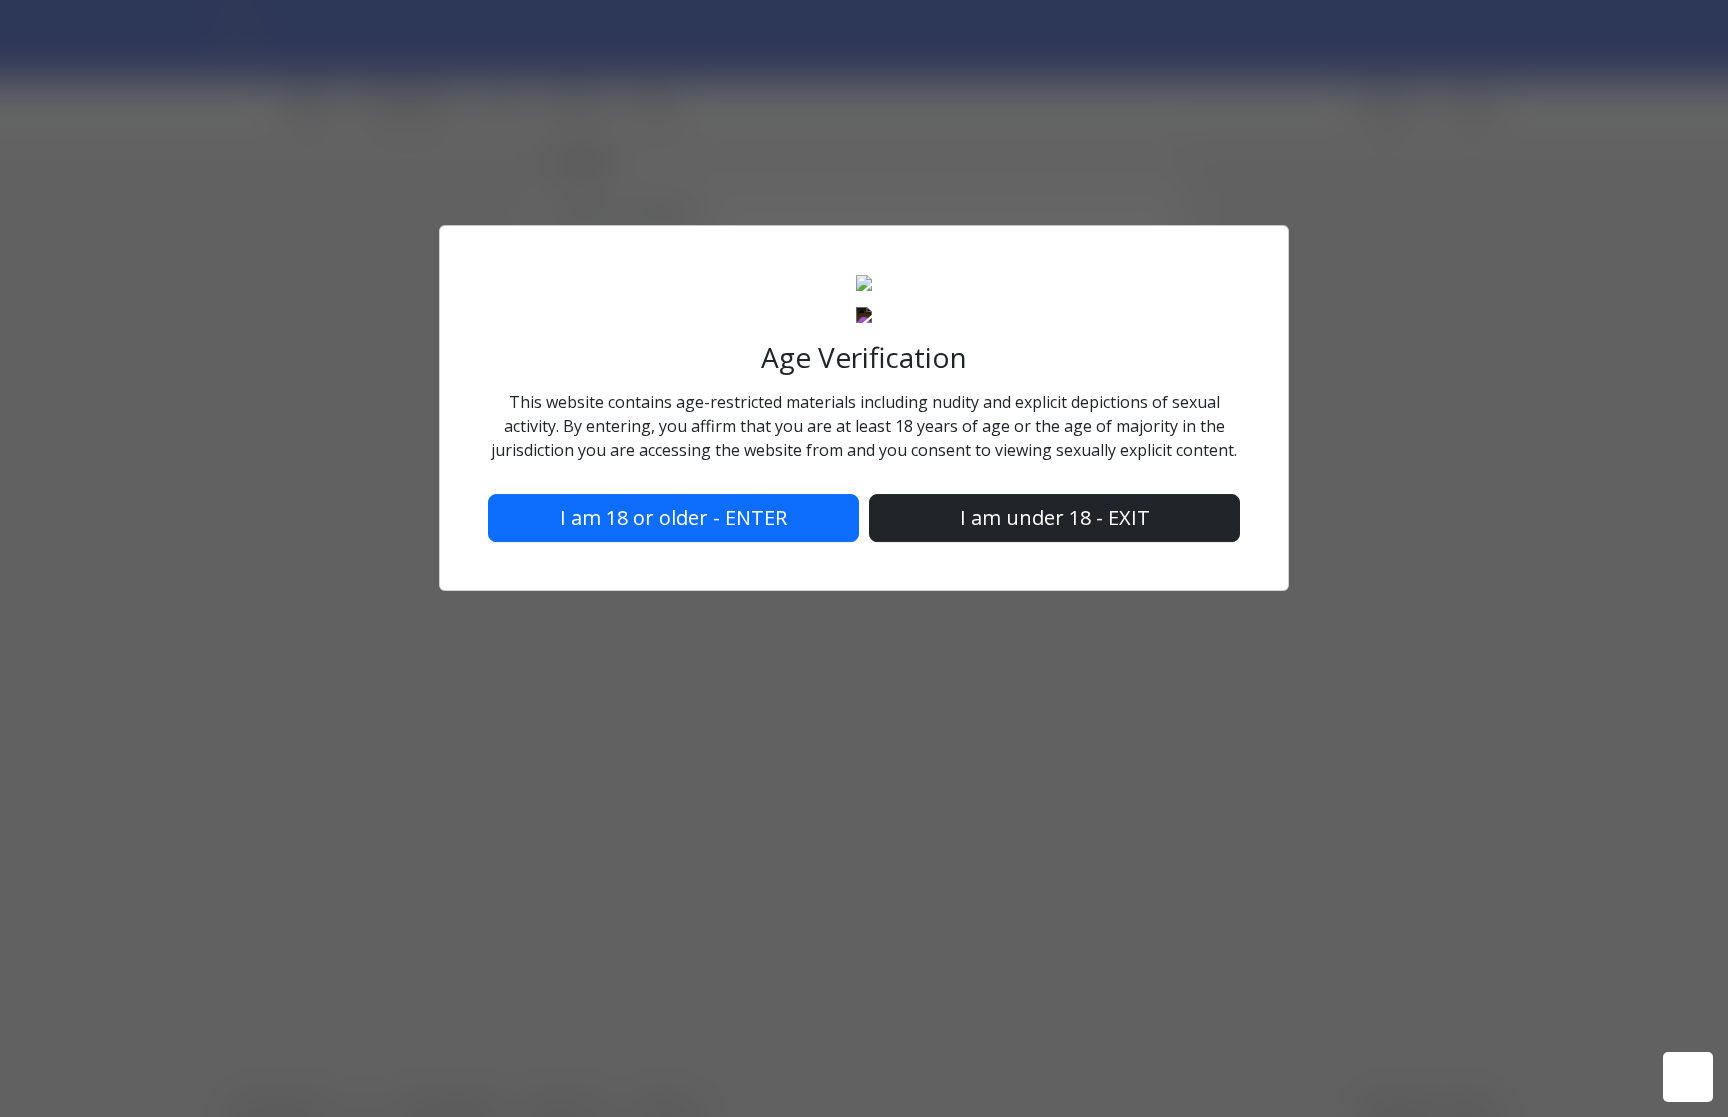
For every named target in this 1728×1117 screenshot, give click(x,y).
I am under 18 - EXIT (1055, 518)
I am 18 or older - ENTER (673, 518)
